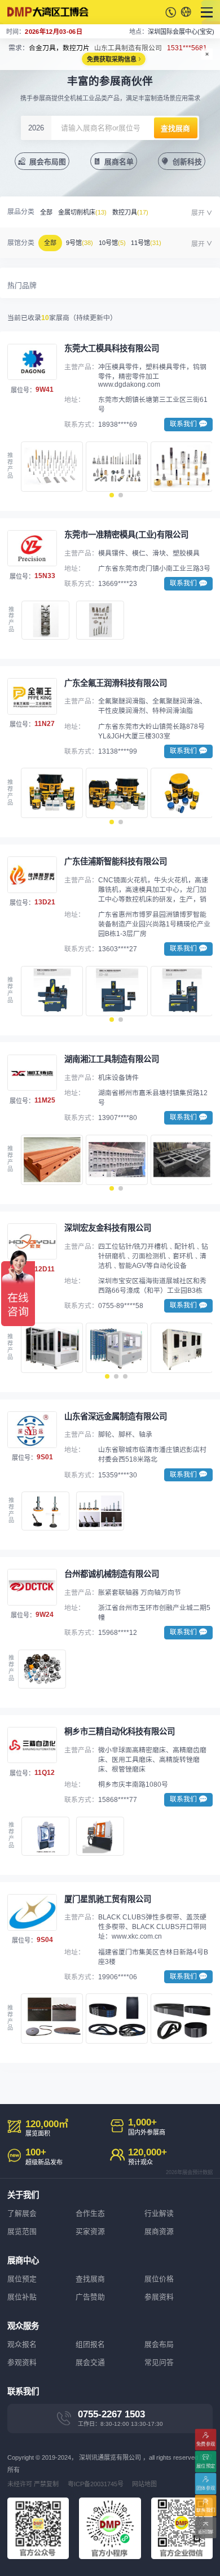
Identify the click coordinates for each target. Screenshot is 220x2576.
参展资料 (159, 2297)
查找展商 (90, 2279)
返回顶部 (206, 2532)
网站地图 (144, 2484)
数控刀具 (130, 212)
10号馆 (112, 243)
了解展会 (22, 2213)
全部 (46, 212)
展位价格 (159, 2279)
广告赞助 (90, 2297)
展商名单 (119, 162)
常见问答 (159, 2362)
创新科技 (187, 162)
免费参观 (206, 2444)
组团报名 (90, 2344)
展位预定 (22, 2279)
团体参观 (206, 2488)
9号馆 (80, 243)
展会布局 (159, 2344)
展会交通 (90, 2362)
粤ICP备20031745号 (96, 2484)
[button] (112, 495)
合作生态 (90, 2213)
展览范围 (22, 2231)
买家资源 (90, 2231)
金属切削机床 (82, 212)
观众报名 (22, 2344)
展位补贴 (22, 2297)
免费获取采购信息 (112, 59)
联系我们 (206, 2510)
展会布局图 (48, 162)
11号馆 (146, 243)
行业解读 (159, 2213)
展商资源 (159, 2231)
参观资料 (22, 2362)
